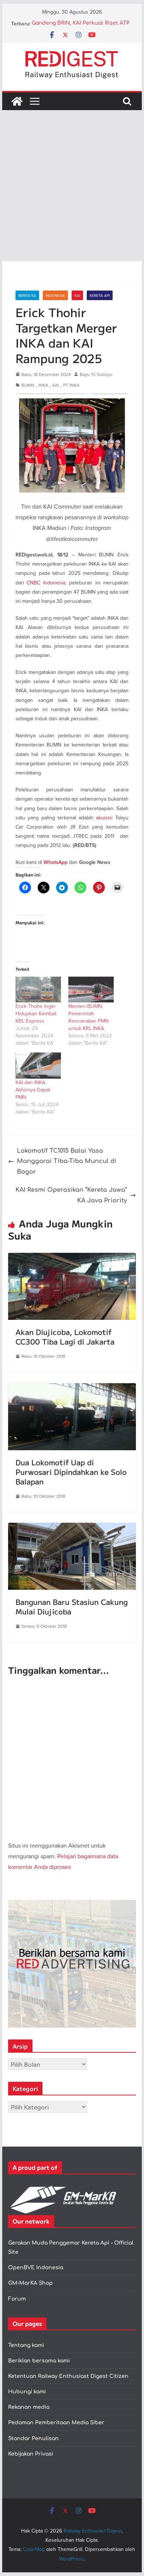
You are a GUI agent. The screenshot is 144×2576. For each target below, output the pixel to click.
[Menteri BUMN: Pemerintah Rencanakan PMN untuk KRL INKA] (91, 990)
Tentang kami (26, 2345)
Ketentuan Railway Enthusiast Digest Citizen (68, 2376)
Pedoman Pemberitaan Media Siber (56, 2423)
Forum (17, 2299)
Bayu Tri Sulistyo (96, 374)
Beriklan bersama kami (39, 2361)
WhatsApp (56, 862)
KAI (77, 295)
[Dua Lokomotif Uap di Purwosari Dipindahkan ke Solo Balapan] (72, 1388)
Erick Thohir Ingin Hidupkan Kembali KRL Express (36, 1013)
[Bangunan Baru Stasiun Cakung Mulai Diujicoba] (72, 1528)
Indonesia (55, 295)
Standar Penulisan (33, 2438)
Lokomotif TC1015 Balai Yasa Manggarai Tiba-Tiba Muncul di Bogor (67, 1162)
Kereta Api (100, 295)
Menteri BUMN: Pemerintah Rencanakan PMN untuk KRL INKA (88, 1017)
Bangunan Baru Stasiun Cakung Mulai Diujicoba (72, 1607)
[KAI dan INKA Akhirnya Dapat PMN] (38, 1065)
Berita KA (27, 295)
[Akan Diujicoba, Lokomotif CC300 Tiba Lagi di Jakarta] (72, 1258)
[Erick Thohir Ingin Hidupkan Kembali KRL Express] (38, 990)
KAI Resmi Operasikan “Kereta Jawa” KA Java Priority (71, 1195)
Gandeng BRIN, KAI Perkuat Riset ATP (81, 24)
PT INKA (71, 385)
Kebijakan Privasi (31, 2454)
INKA (43, 385)
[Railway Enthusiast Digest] (17, 101)
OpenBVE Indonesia (36, 2268)
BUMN (28, 385)
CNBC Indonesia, (46, 583)
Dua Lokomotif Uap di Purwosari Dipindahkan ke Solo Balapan (71, 1472)
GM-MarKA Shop (30, 2283)
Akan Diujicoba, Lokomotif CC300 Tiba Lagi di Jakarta (65, 1337)
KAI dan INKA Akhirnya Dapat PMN (33, 1090)
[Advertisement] (72, 186)
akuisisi (104, 818)
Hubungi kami (27, 2392)
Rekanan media (29, 2407)
